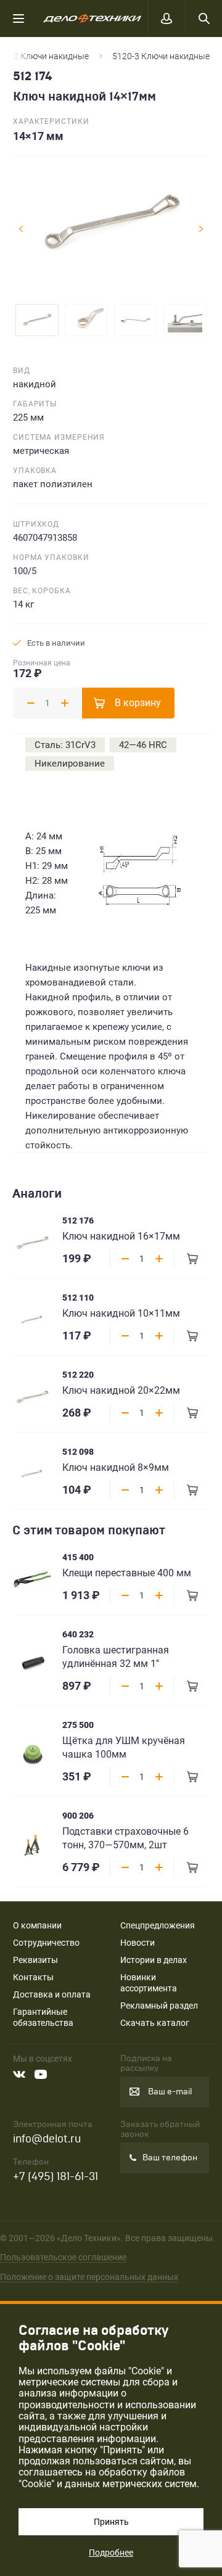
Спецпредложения (158, 1925)
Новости (138, 1943)
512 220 (78, 1375)
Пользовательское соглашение (63, 2257)
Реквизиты (35, 1960)
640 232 (78, 1634)
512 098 (78, 1452)
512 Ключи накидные (46, 56)
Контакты (33, 1977)
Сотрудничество (46, 1943)
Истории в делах (154, 1960)
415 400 (78, 1557)
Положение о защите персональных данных (89, 2277)
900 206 (78, 1816)
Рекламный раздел (159, 2006)
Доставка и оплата (52, 1994)
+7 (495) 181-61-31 (55, 2177)
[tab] (37, 320)
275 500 (78, 1725)
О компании (37, 1925)
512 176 (78, 1220)
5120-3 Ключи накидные (161, 56)
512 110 (78, 1298)
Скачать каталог (155, 2023)
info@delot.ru (47, 2139)
